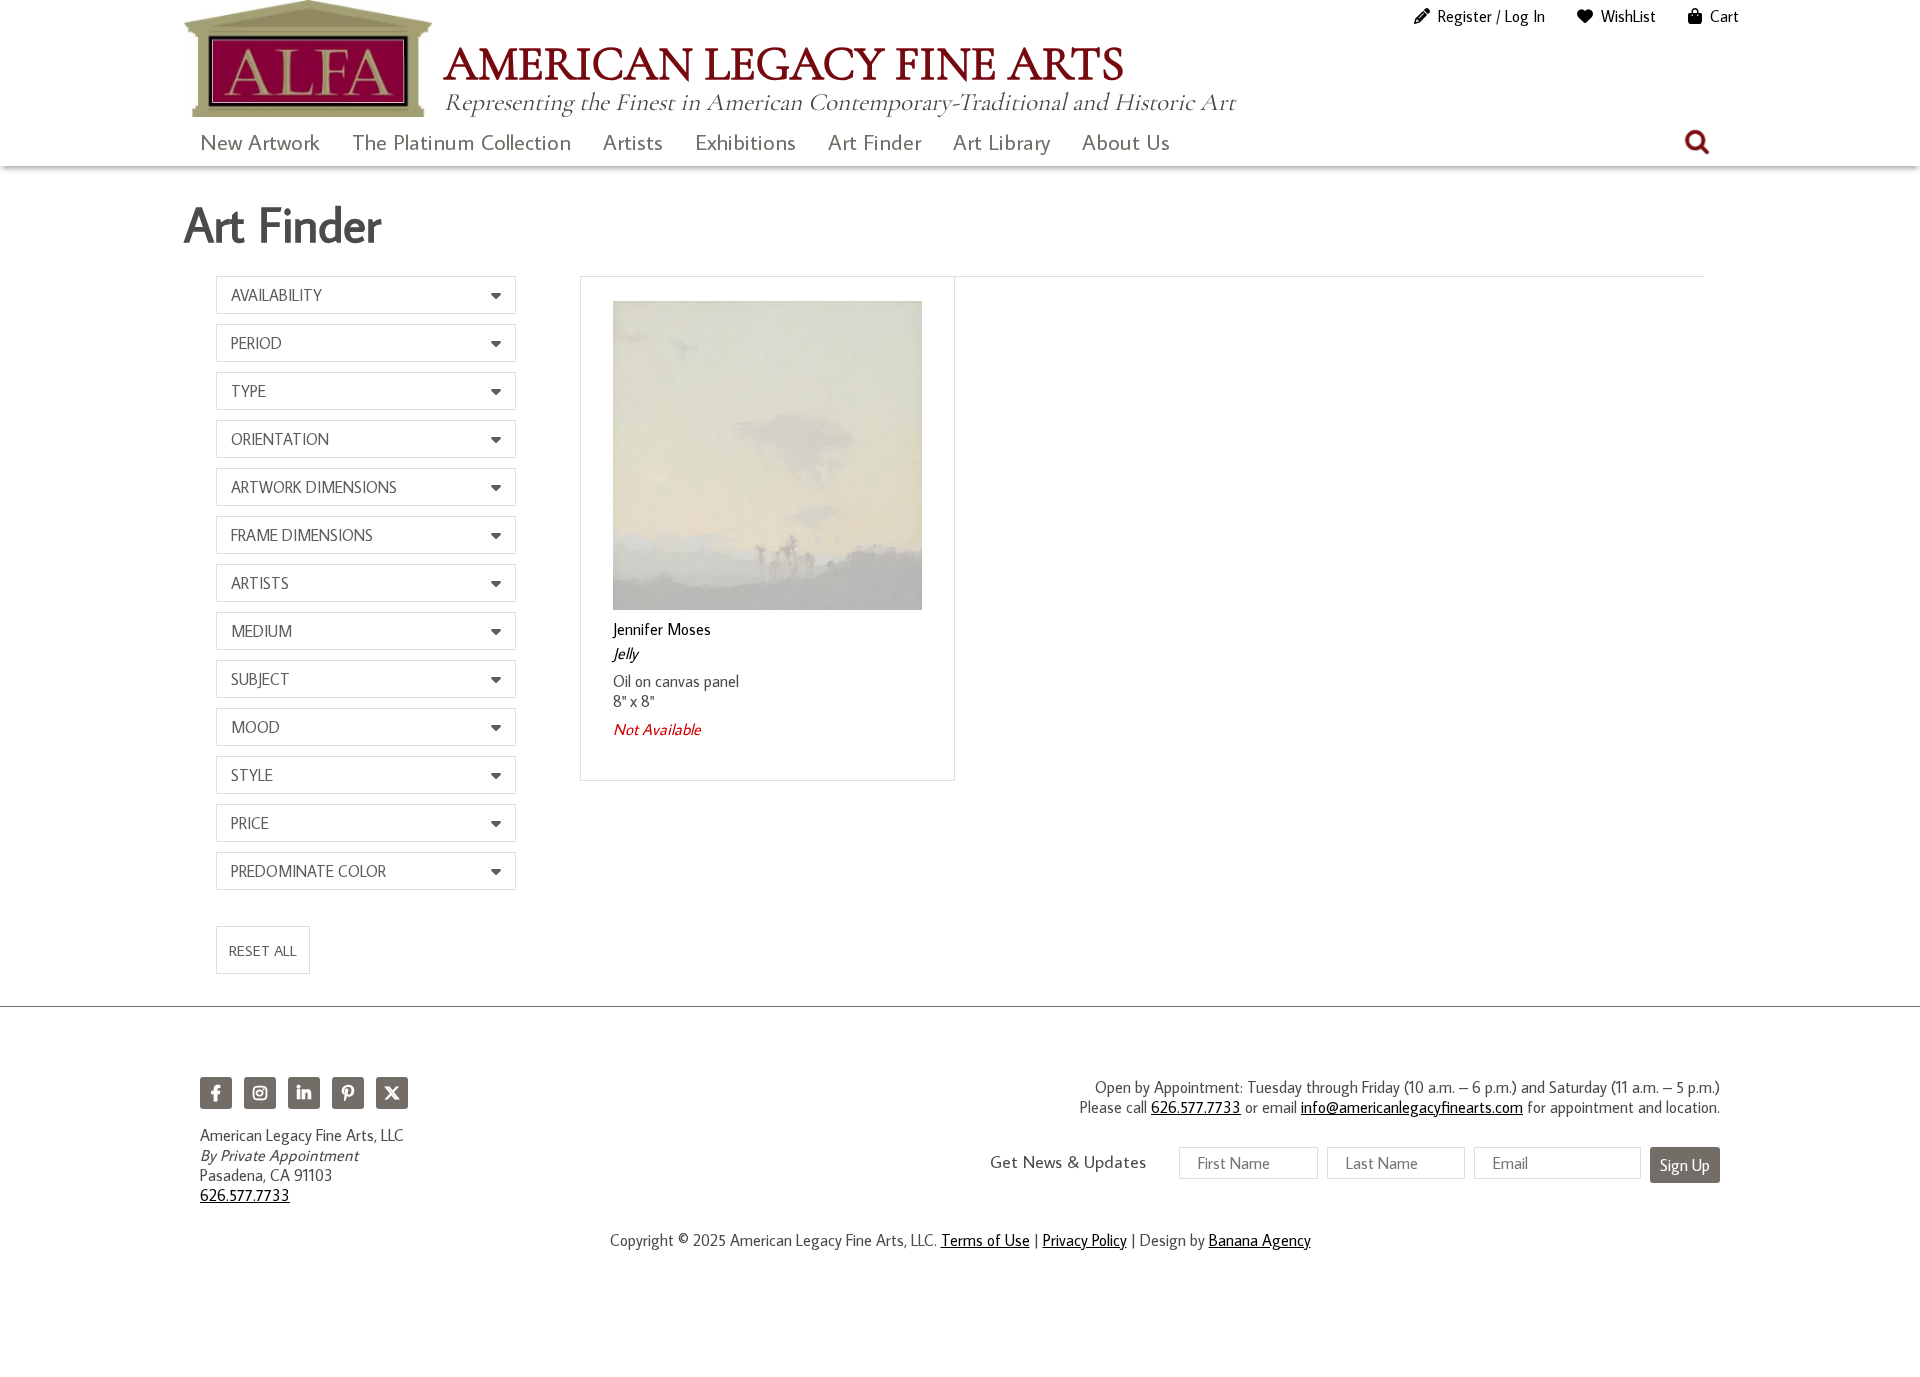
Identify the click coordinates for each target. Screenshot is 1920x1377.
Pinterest (348, 1093)
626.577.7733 (245, 1195)
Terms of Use (985, 1240)
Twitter (392, 1093)
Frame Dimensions (302, 535)
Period (256, 343)
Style (252, 775)
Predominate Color (308, 871)
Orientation (280, 439)
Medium (261, 631)
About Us (1126, 141)
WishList (1628, 16)
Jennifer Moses (662, 629)
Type (248, 391)
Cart (1724, 16)
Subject (260, 679)
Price (250, 823)
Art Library (1001, 141)
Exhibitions (745, 141)
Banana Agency (1260, 1240)
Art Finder (874, 141)
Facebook (216, 1093)
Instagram (260, 1093)
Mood (255, 727)
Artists (633, 141)
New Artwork (260, 141)
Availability (276, 295)
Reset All (263, 950)
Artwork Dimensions (314, 487)
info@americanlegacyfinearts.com (1412, 1107)
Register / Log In (1491, 16)
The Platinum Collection (461, 141)
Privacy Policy (1085, 1240)
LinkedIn (304, 1093)
